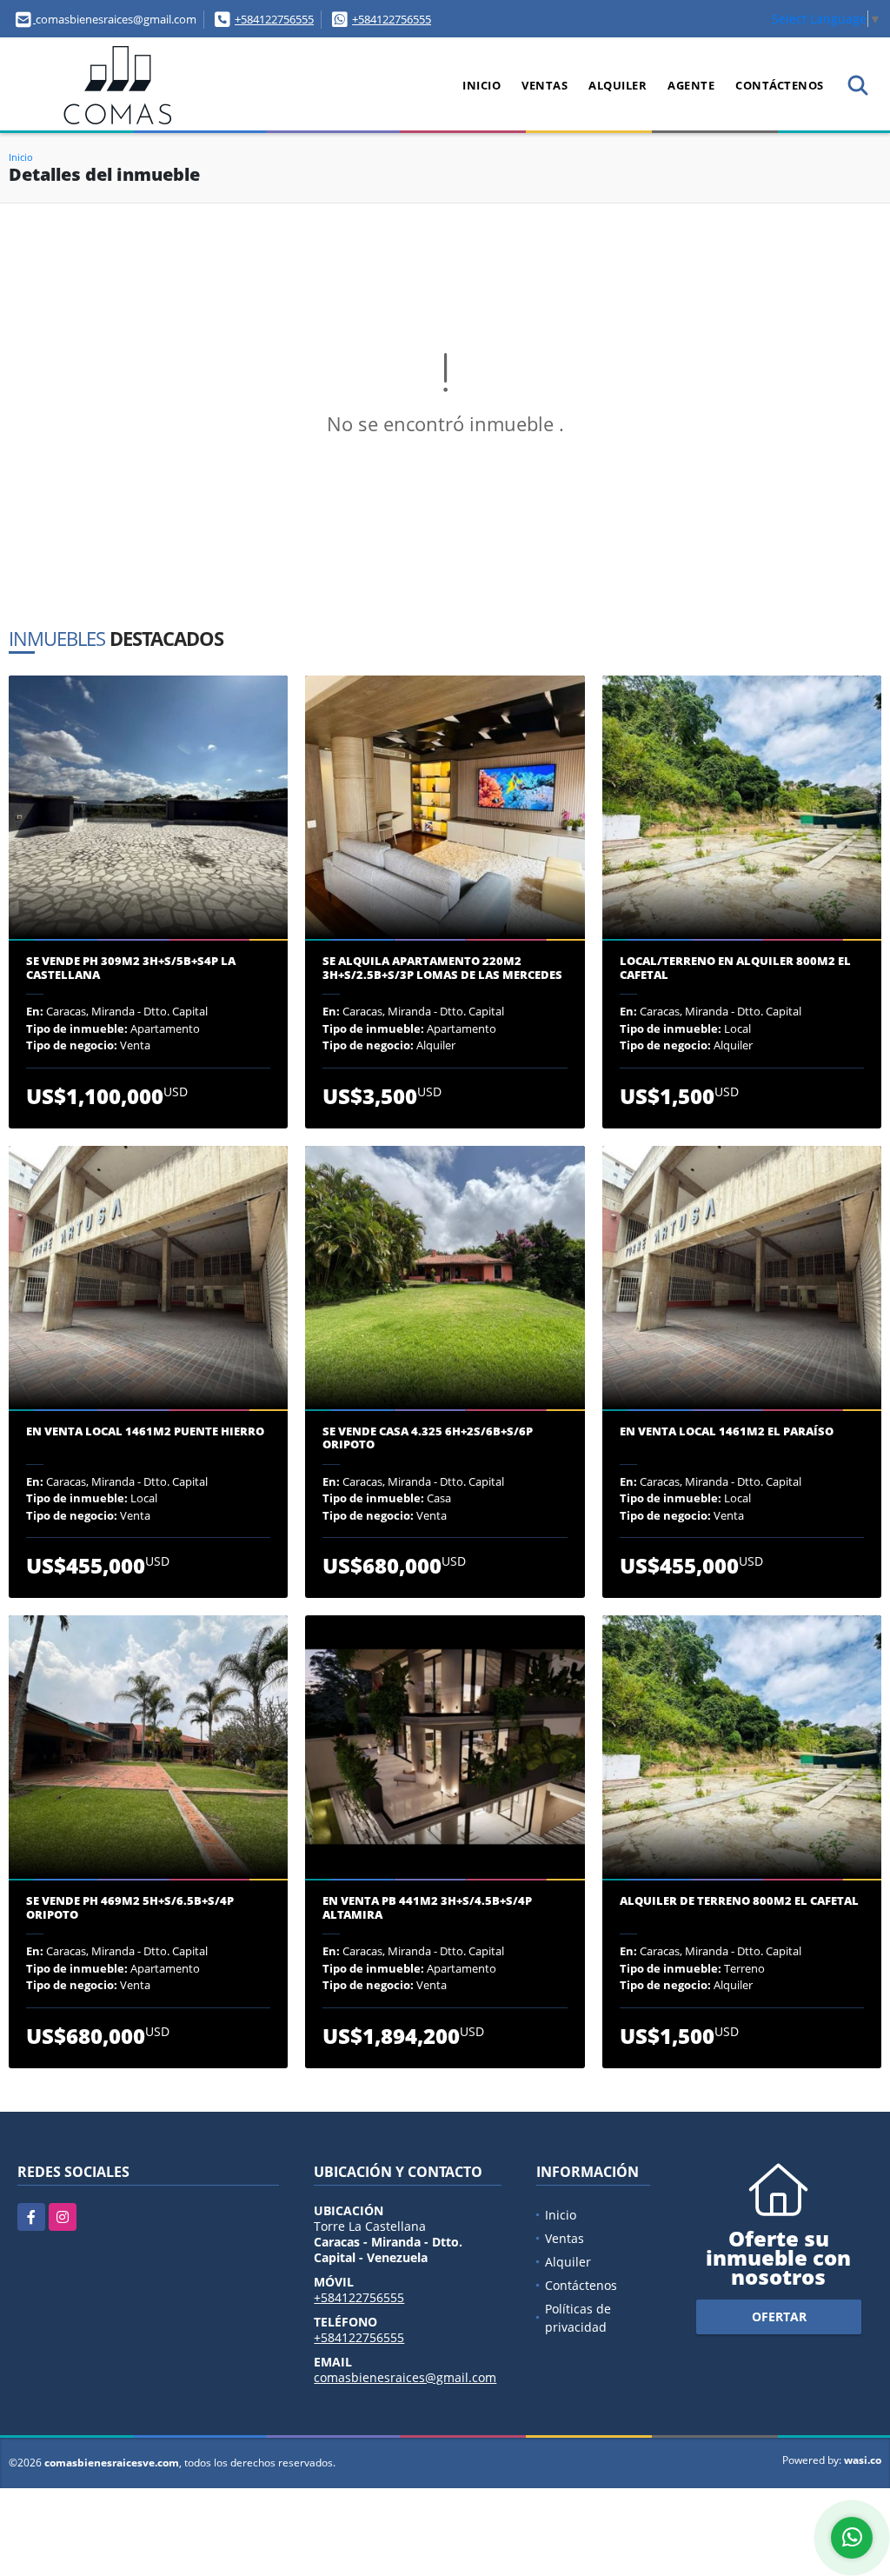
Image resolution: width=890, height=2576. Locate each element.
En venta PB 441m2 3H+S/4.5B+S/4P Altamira (427, 1908)
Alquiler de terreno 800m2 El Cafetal (739, 1901)
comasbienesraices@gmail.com (405, 2377)
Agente (691, 85)
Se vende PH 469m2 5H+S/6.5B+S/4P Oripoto (130, 1908)
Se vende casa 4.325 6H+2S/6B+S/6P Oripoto (428, 1438)
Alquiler (618, 85)
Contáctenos (780, 85)
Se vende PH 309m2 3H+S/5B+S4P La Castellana (131, 968)
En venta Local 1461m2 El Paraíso (727, 1432)
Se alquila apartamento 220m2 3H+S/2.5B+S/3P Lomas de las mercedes (442, 968)
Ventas (545, 85)
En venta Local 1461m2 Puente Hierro (145, 1432)
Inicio (482, 85)
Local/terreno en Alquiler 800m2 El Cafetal (735, 968)
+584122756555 (274, 19)
